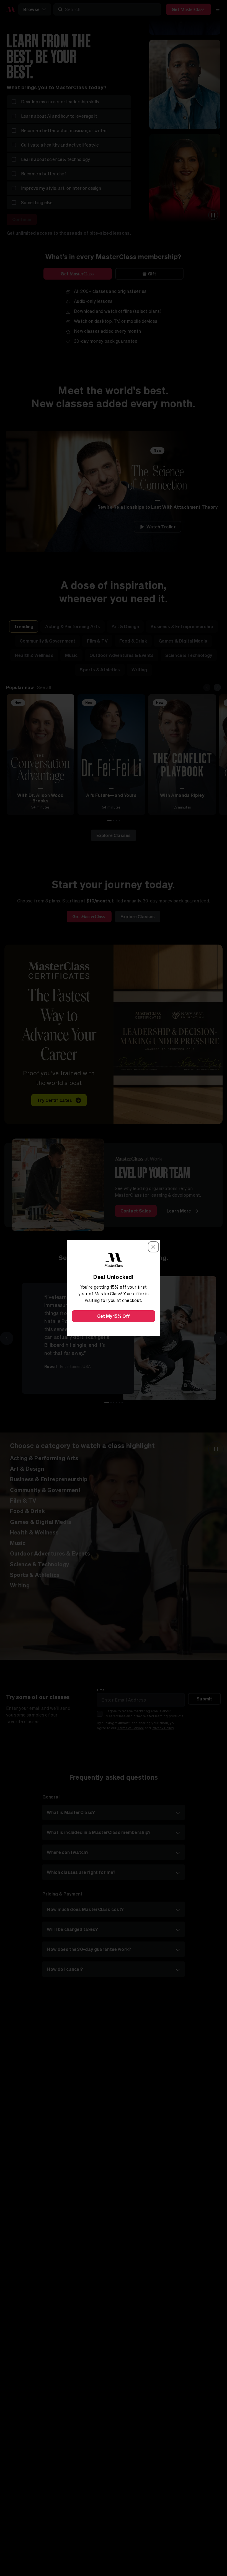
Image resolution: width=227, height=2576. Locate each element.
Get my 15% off (114, 1316)
